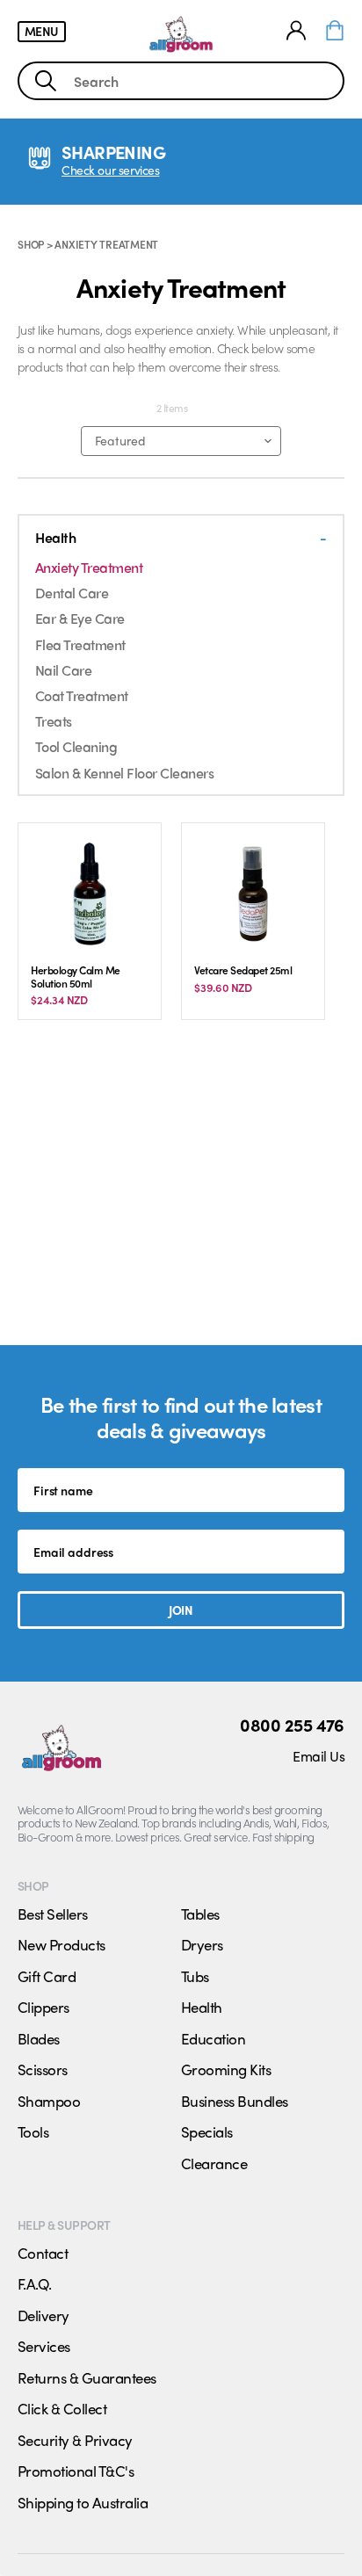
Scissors (43, 2069)
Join (181, 1610)
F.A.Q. (35, 2283)
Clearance (214, 2163)
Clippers (43, 2007)
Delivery (43, 2315)
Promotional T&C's (76, 2471)
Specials (207, 2131)
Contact (43, 2253)
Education (213, 2038)
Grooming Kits (226, 2069)
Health (202, 2007)
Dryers (202, 1944)
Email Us (319, 1756)
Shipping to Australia (83, 2502)
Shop (31, 244)
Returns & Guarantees (87, 2377)
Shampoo (49, 2101)
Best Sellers (53, 1914)
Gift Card (47, 1976)
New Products (62, 1944)
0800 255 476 (292, 1725)
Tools (33, 2131)
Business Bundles (235, 2101)
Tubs (195, 1976)
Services (44, 2346)
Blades (39, 2038)
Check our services (110, 170)
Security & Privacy (75, 2440)
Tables (200, 1914)
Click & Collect (62, 2408)
